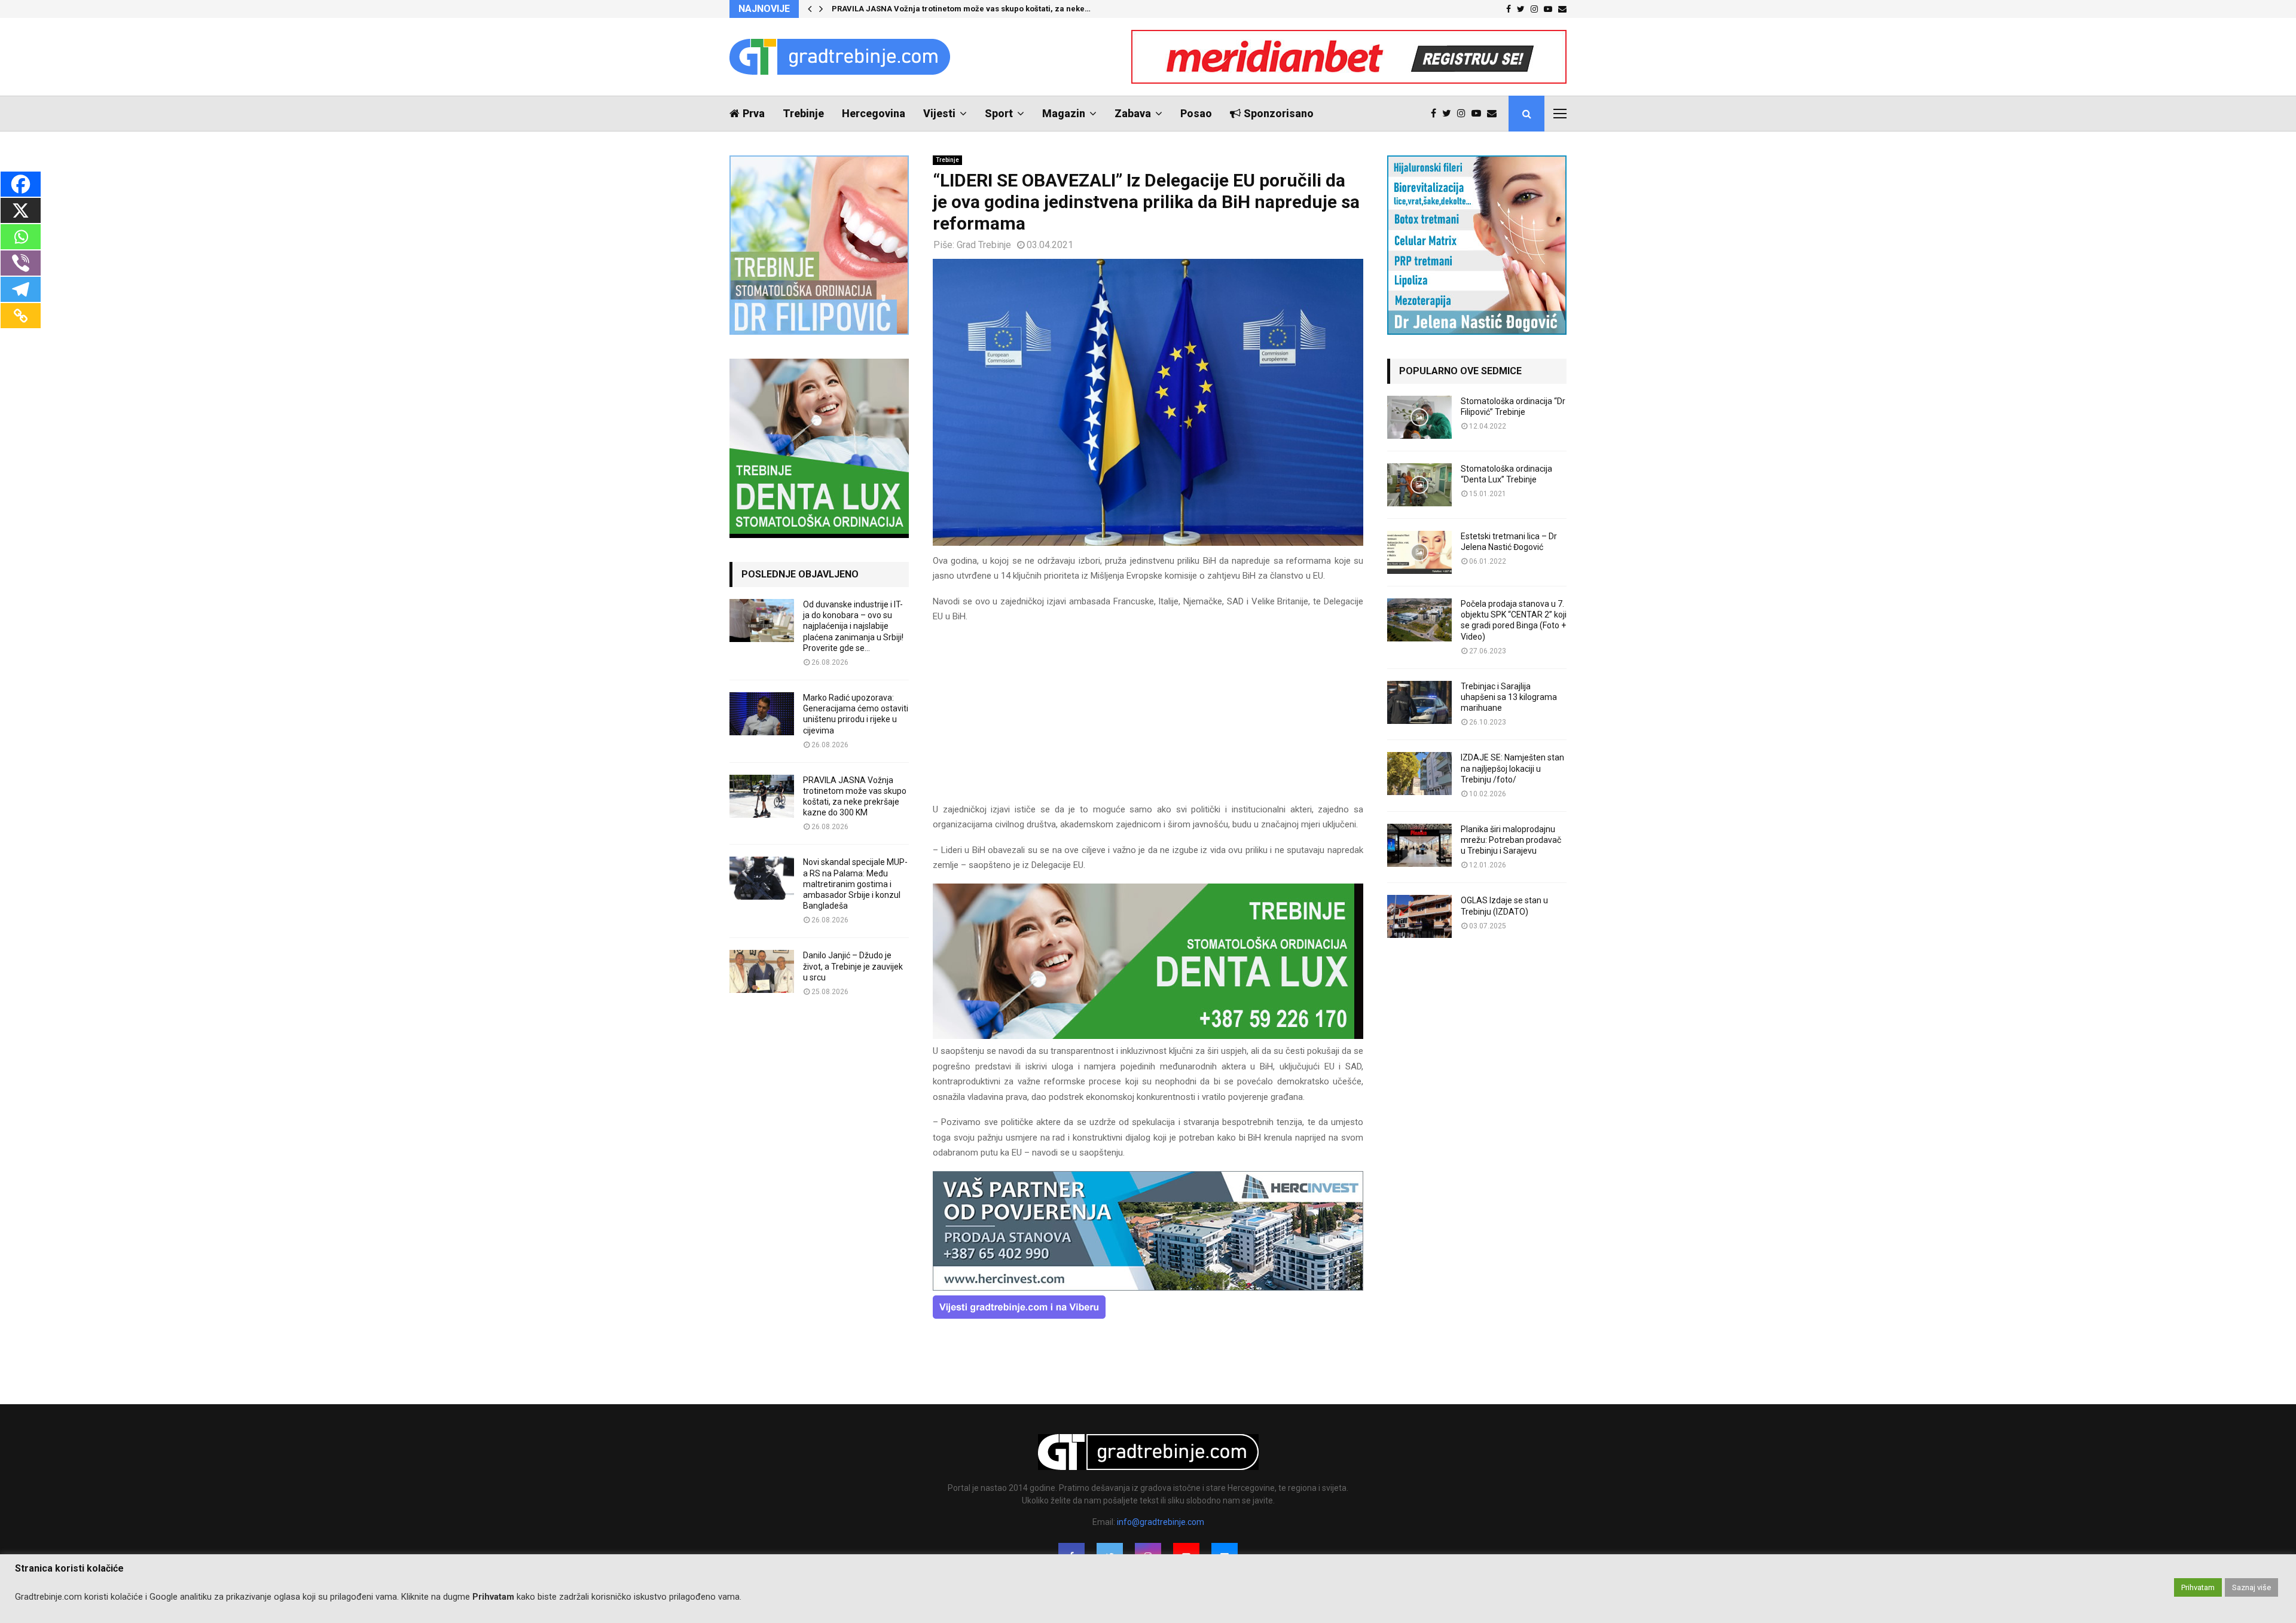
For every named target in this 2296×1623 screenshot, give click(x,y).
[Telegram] (21, 289)
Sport (999, 113)
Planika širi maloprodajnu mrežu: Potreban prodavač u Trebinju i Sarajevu (1511, 840)
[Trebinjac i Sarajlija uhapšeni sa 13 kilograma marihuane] (1419, 702)
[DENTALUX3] (1148, 1036)
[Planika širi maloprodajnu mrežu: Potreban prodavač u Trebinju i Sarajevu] (1419, 845)
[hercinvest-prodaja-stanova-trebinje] (1148, 1288)
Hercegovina (874, 113)
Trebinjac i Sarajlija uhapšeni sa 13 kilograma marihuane (1509, 697)
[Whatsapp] (21, 237)
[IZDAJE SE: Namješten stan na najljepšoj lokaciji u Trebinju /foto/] (1419, 774)
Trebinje (803, 113)
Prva (754, 113)
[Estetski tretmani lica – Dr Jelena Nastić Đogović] (1419, 552)
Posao (1196, 113)
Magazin (1064, 113)
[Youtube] (1479, 114)
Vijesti (939, 113)
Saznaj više (2251, 1587)
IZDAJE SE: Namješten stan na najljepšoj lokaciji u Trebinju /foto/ (1512, 768)
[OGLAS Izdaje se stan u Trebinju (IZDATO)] (1419, 916)
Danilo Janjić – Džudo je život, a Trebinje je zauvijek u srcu (853, 966)
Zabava (1133, 113)
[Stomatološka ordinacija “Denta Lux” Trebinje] (1419, 485)
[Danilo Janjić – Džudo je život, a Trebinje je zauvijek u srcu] (762, 971)
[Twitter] (1450, 114)
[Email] (1495, 114)
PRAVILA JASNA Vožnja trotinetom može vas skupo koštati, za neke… (961, 9)
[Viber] (21, 263)
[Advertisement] (1148, 719)
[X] (21, 210)
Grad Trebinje (984, 245)
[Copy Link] (21, 316)
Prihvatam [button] (2198, 1587)
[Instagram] (1464, 114)
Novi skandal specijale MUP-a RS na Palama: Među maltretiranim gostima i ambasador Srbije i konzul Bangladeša (855, 884)
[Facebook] (1436, 114)
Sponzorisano (1279, 113)
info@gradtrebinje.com (1161, 1522)
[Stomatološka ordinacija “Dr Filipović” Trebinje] (1419, 417)
